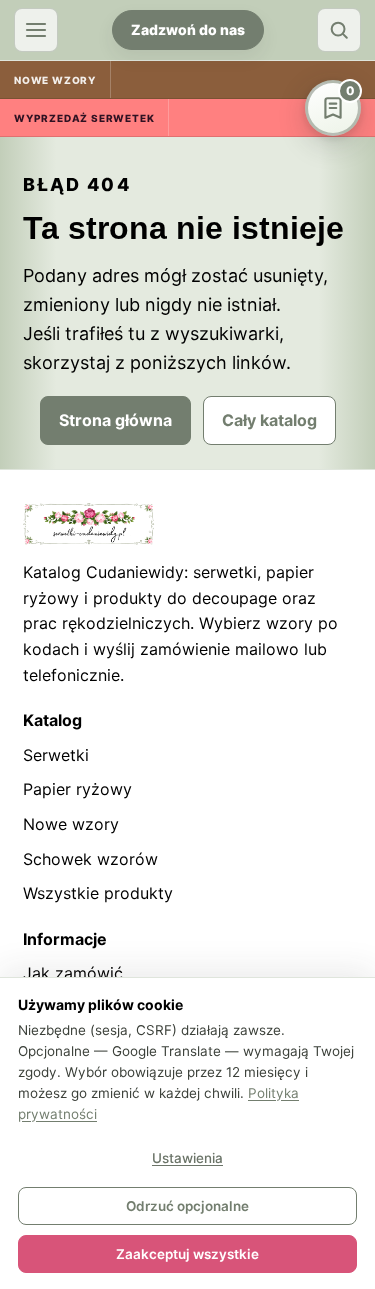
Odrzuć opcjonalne (187, 1206)
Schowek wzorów (90, 859)
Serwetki (56, 755)
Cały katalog (269, 420)
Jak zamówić (73, 973)
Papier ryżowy (77, 789)
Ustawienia (187, 1158)
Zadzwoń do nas (188, 29)
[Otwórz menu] (36, 30)
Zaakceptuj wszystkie (187, 1254)
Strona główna (115, 420)
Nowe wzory (71, 824)
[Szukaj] (339, 30)
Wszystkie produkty (98, 893)
